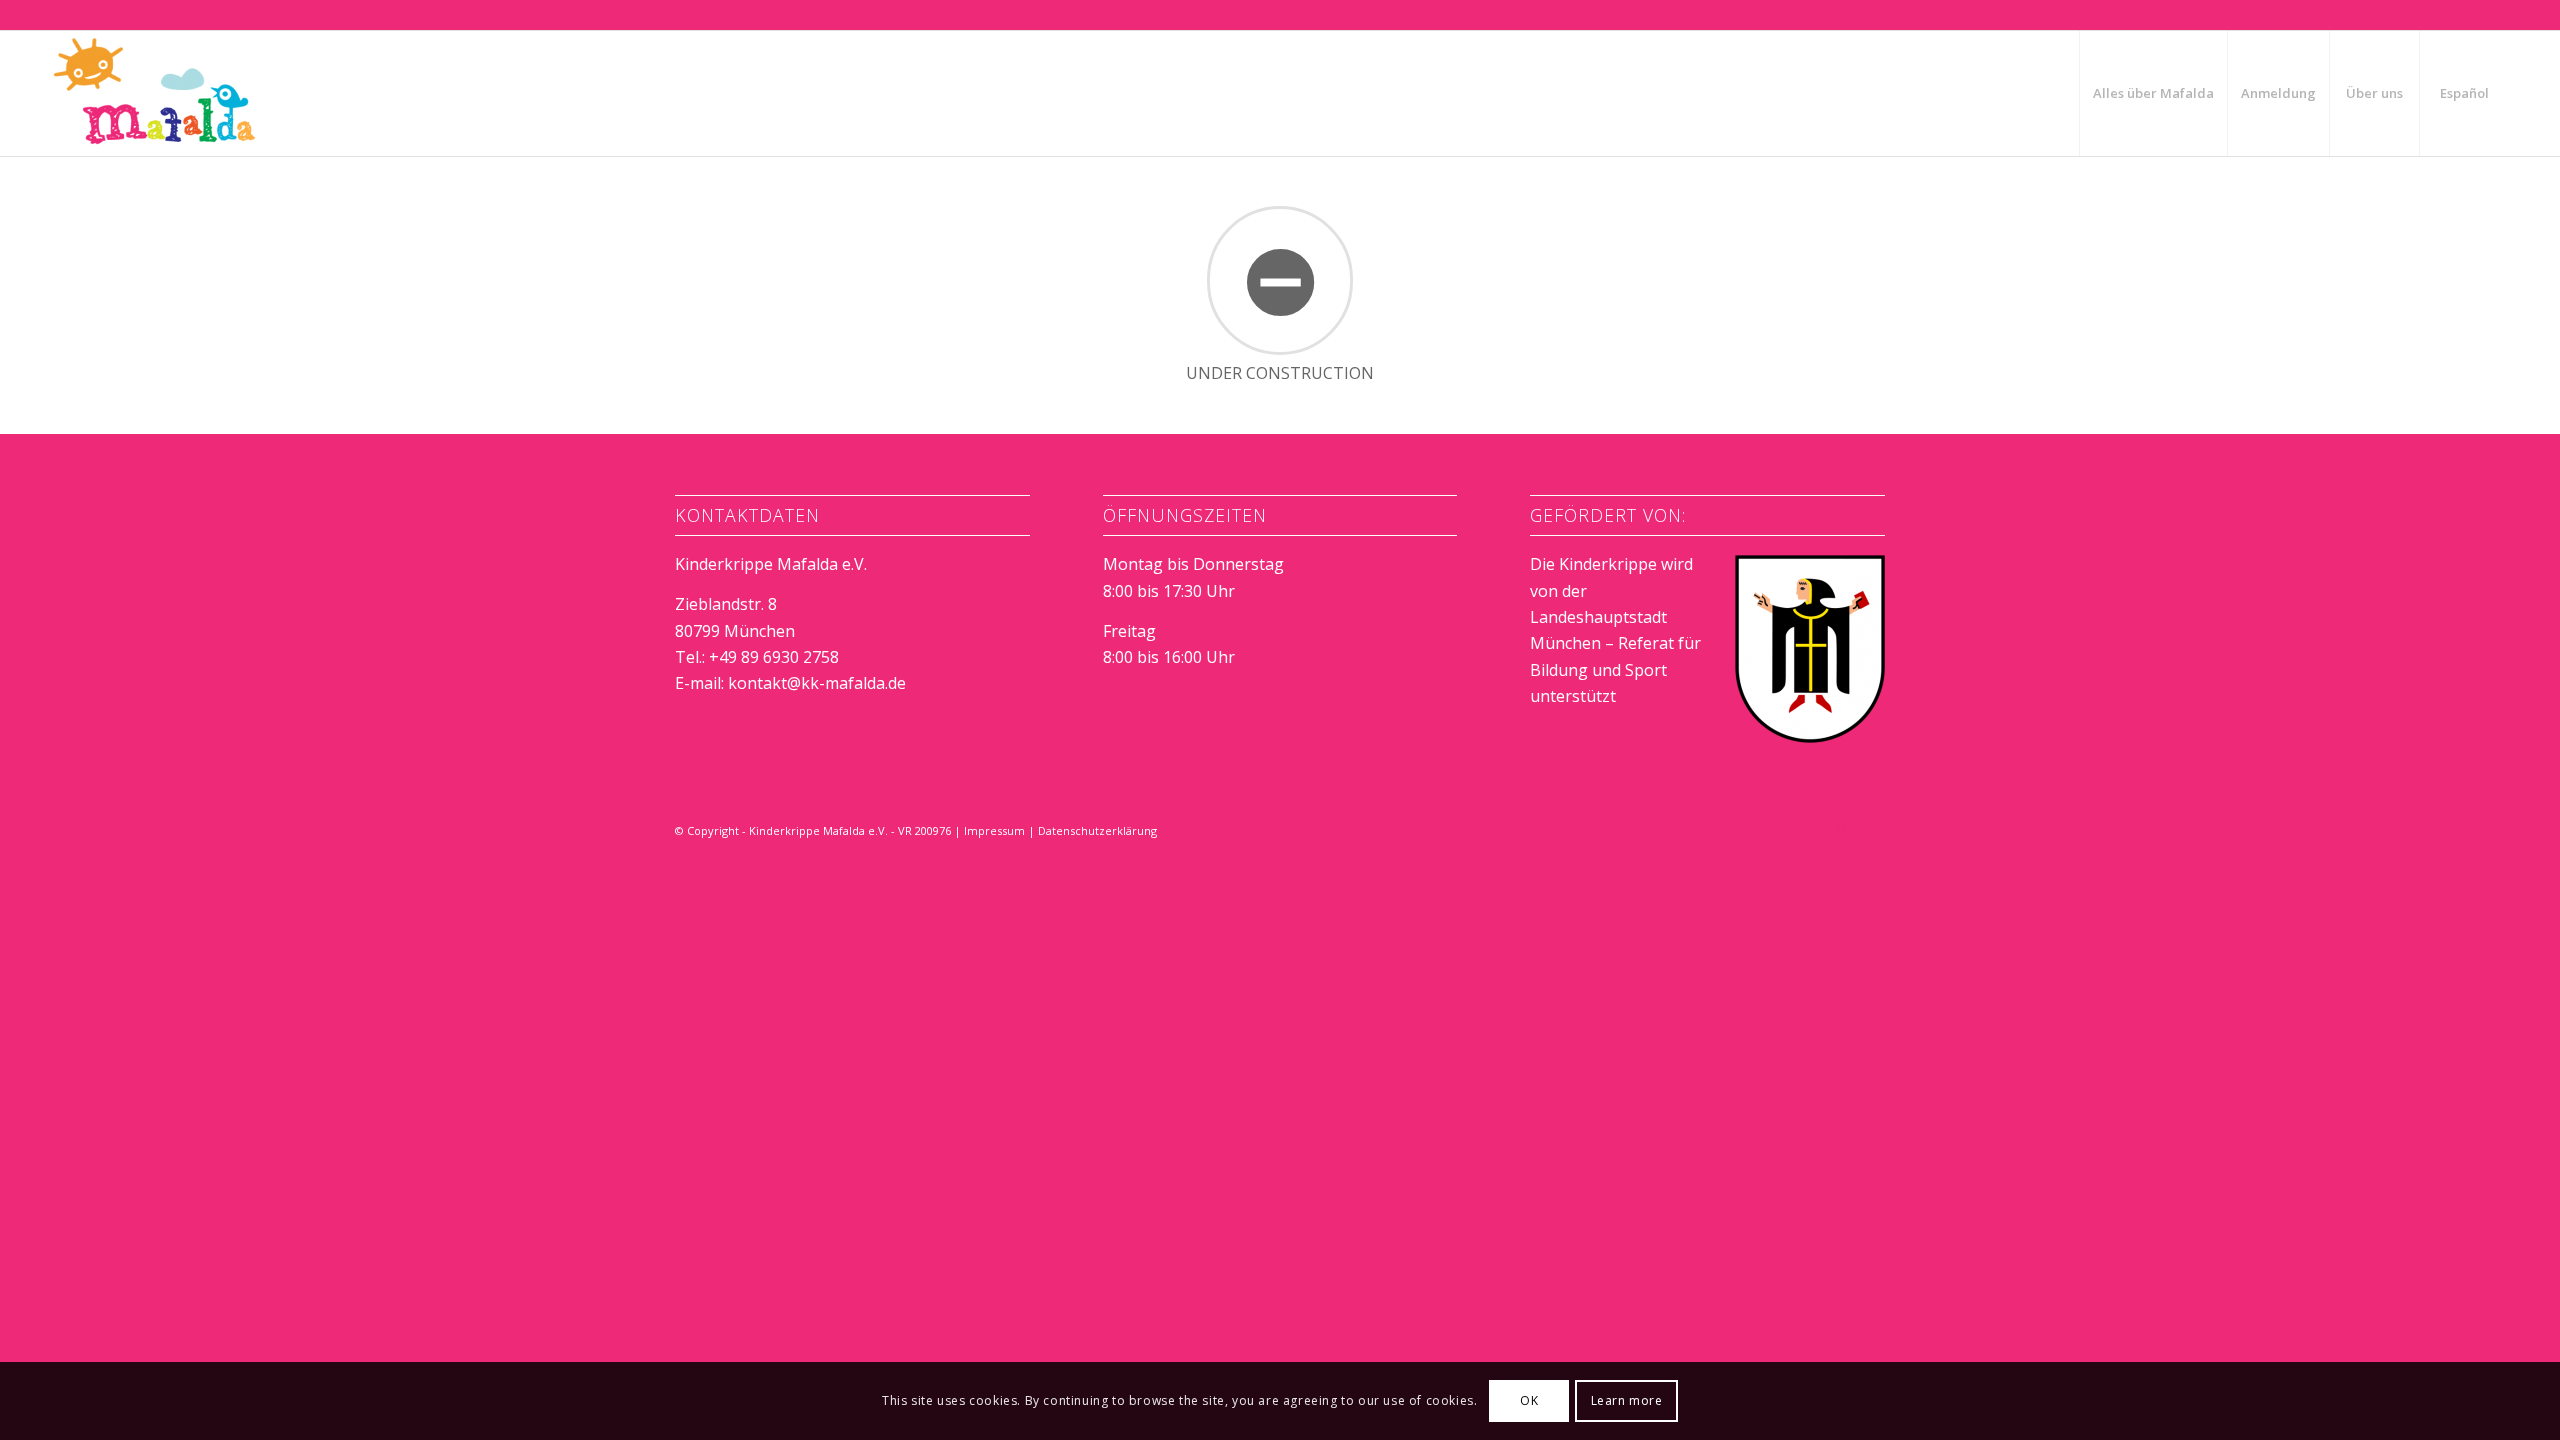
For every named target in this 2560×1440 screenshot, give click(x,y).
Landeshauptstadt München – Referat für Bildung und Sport (1615, 643)
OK (1529, 1400)
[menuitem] (2153, 93)
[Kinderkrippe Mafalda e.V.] (155, 93)
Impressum (994, 830)
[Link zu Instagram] (1840, 828)
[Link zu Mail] (1870, 828)
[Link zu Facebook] (1810, 828)
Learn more (1627, 1400)
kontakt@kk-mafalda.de (817, 683)
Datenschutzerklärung (1097, 830)
